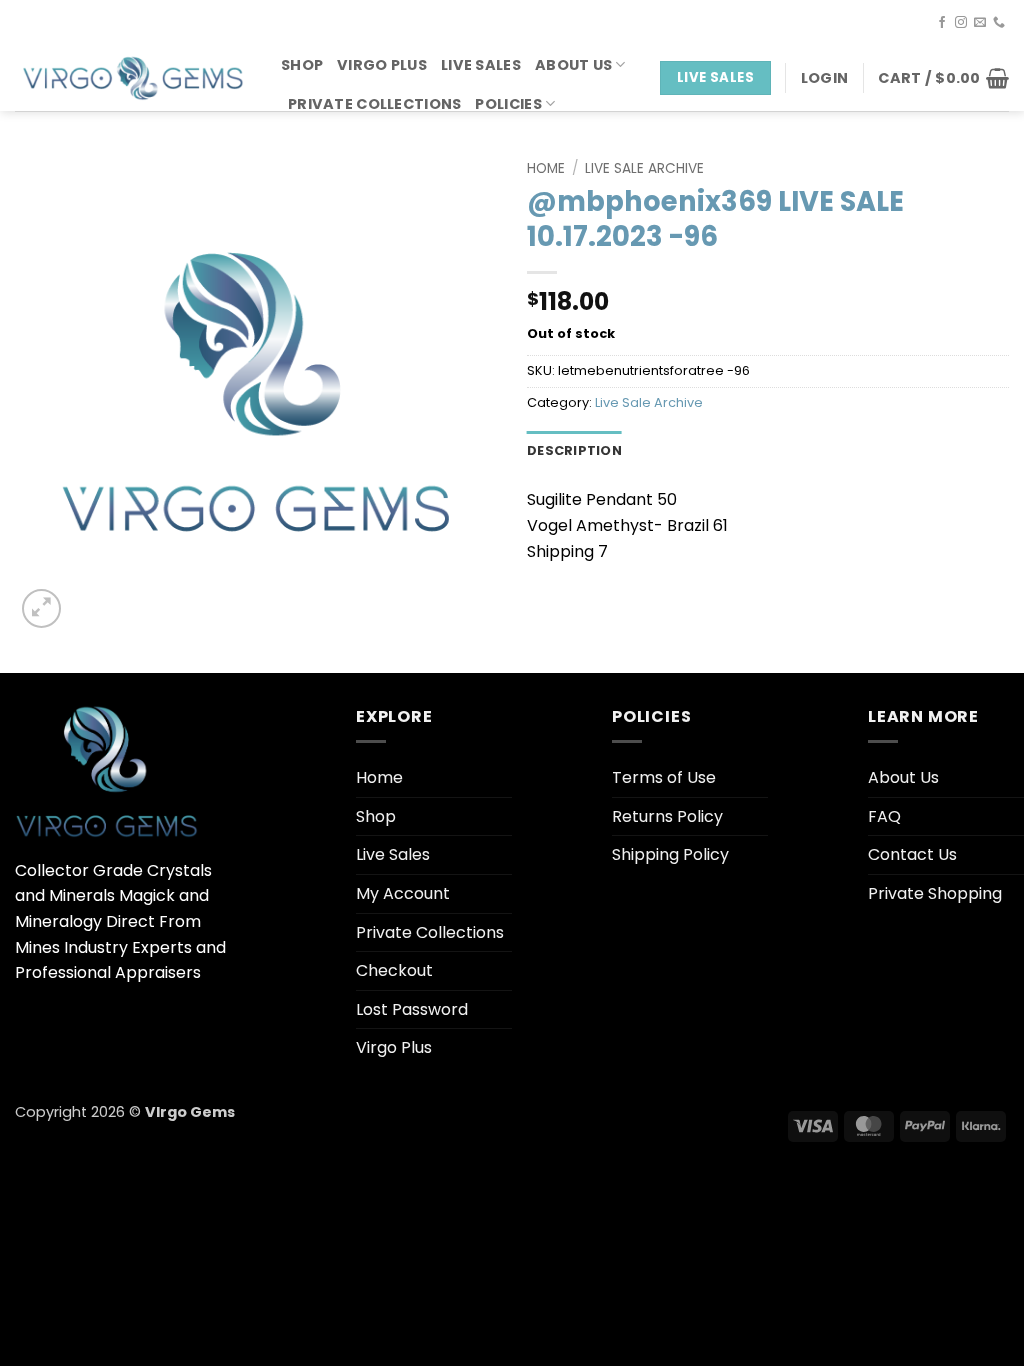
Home (546, 168)
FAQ (884, 816)
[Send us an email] (980, 23)
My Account (403, 893)
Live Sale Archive (644, 168)
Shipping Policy (670, 854)
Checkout (394, 970)
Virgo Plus (382, 65)
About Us (573, 65)
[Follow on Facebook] (942, 23)
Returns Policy (667, 816)
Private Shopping (935, 893)
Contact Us (912, 854)
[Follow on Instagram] (961, 23)
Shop (302, 65)
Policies (508, 104)
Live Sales (481, 65)
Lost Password (412, 1009)
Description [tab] (574, 450)
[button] (824, 78)
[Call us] (999, 23)
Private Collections (374, 104)
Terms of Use (664, 777)
